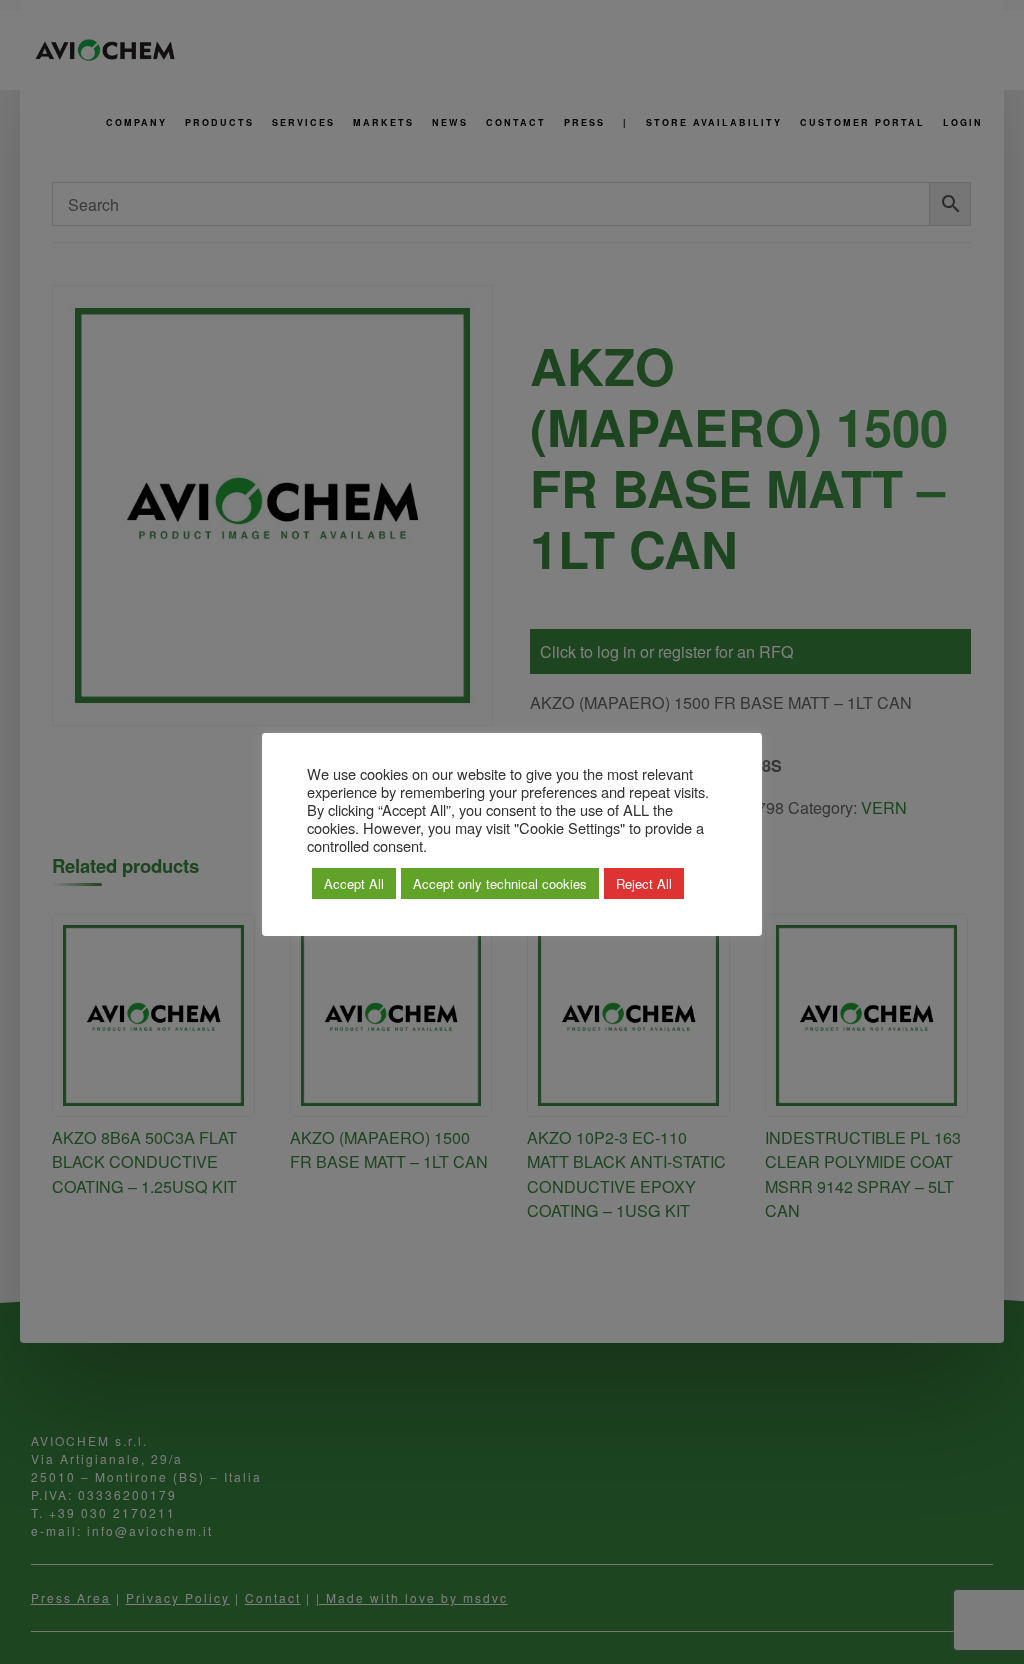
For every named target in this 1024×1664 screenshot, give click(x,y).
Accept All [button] (354, 883)
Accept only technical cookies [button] (500, 883)
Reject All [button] (644, 883)
